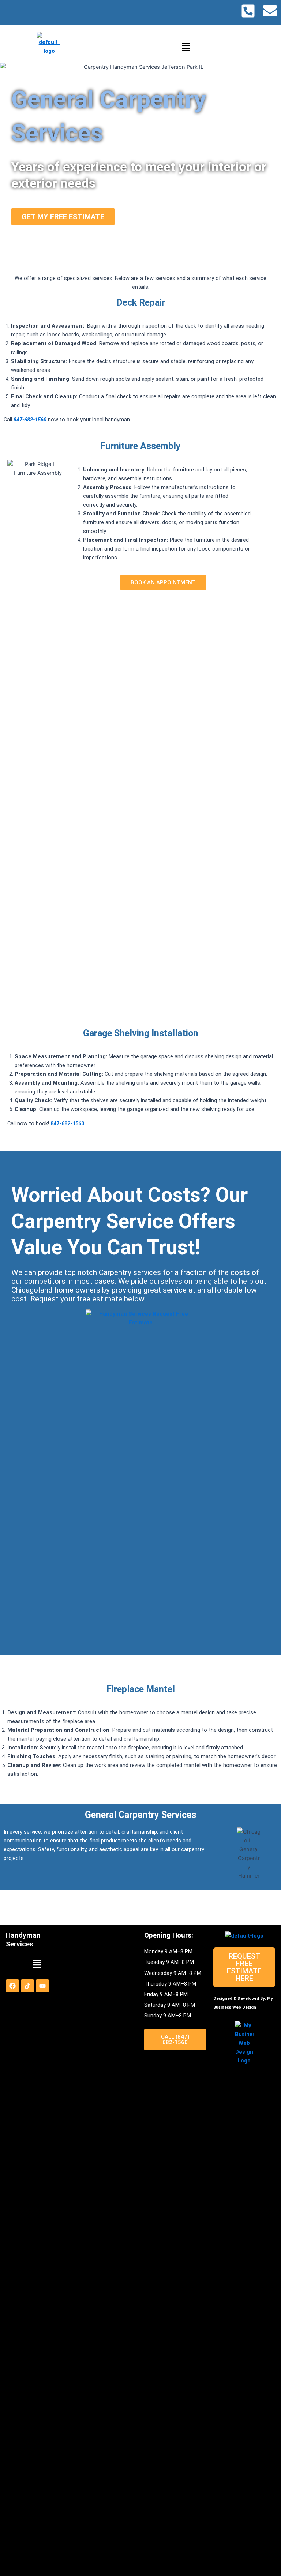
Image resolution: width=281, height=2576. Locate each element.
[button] (186, 47)
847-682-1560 (30, 420)
